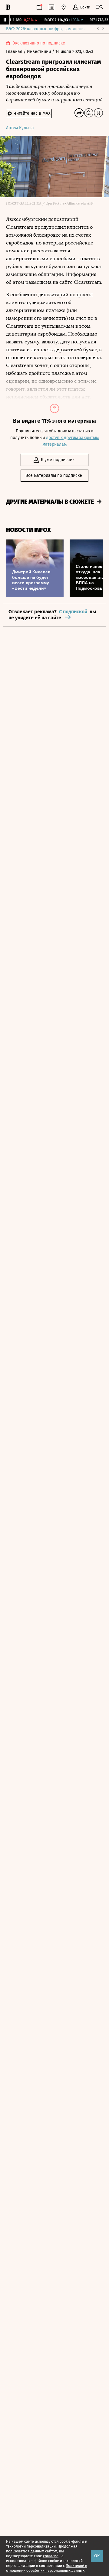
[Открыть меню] (100, 7)
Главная (15, 52)
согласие (51, 2556)
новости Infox (28, 530)
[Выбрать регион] (64, 7)
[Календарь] (39, 7)
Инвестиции (40, 52)
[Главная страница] (8, 7)
